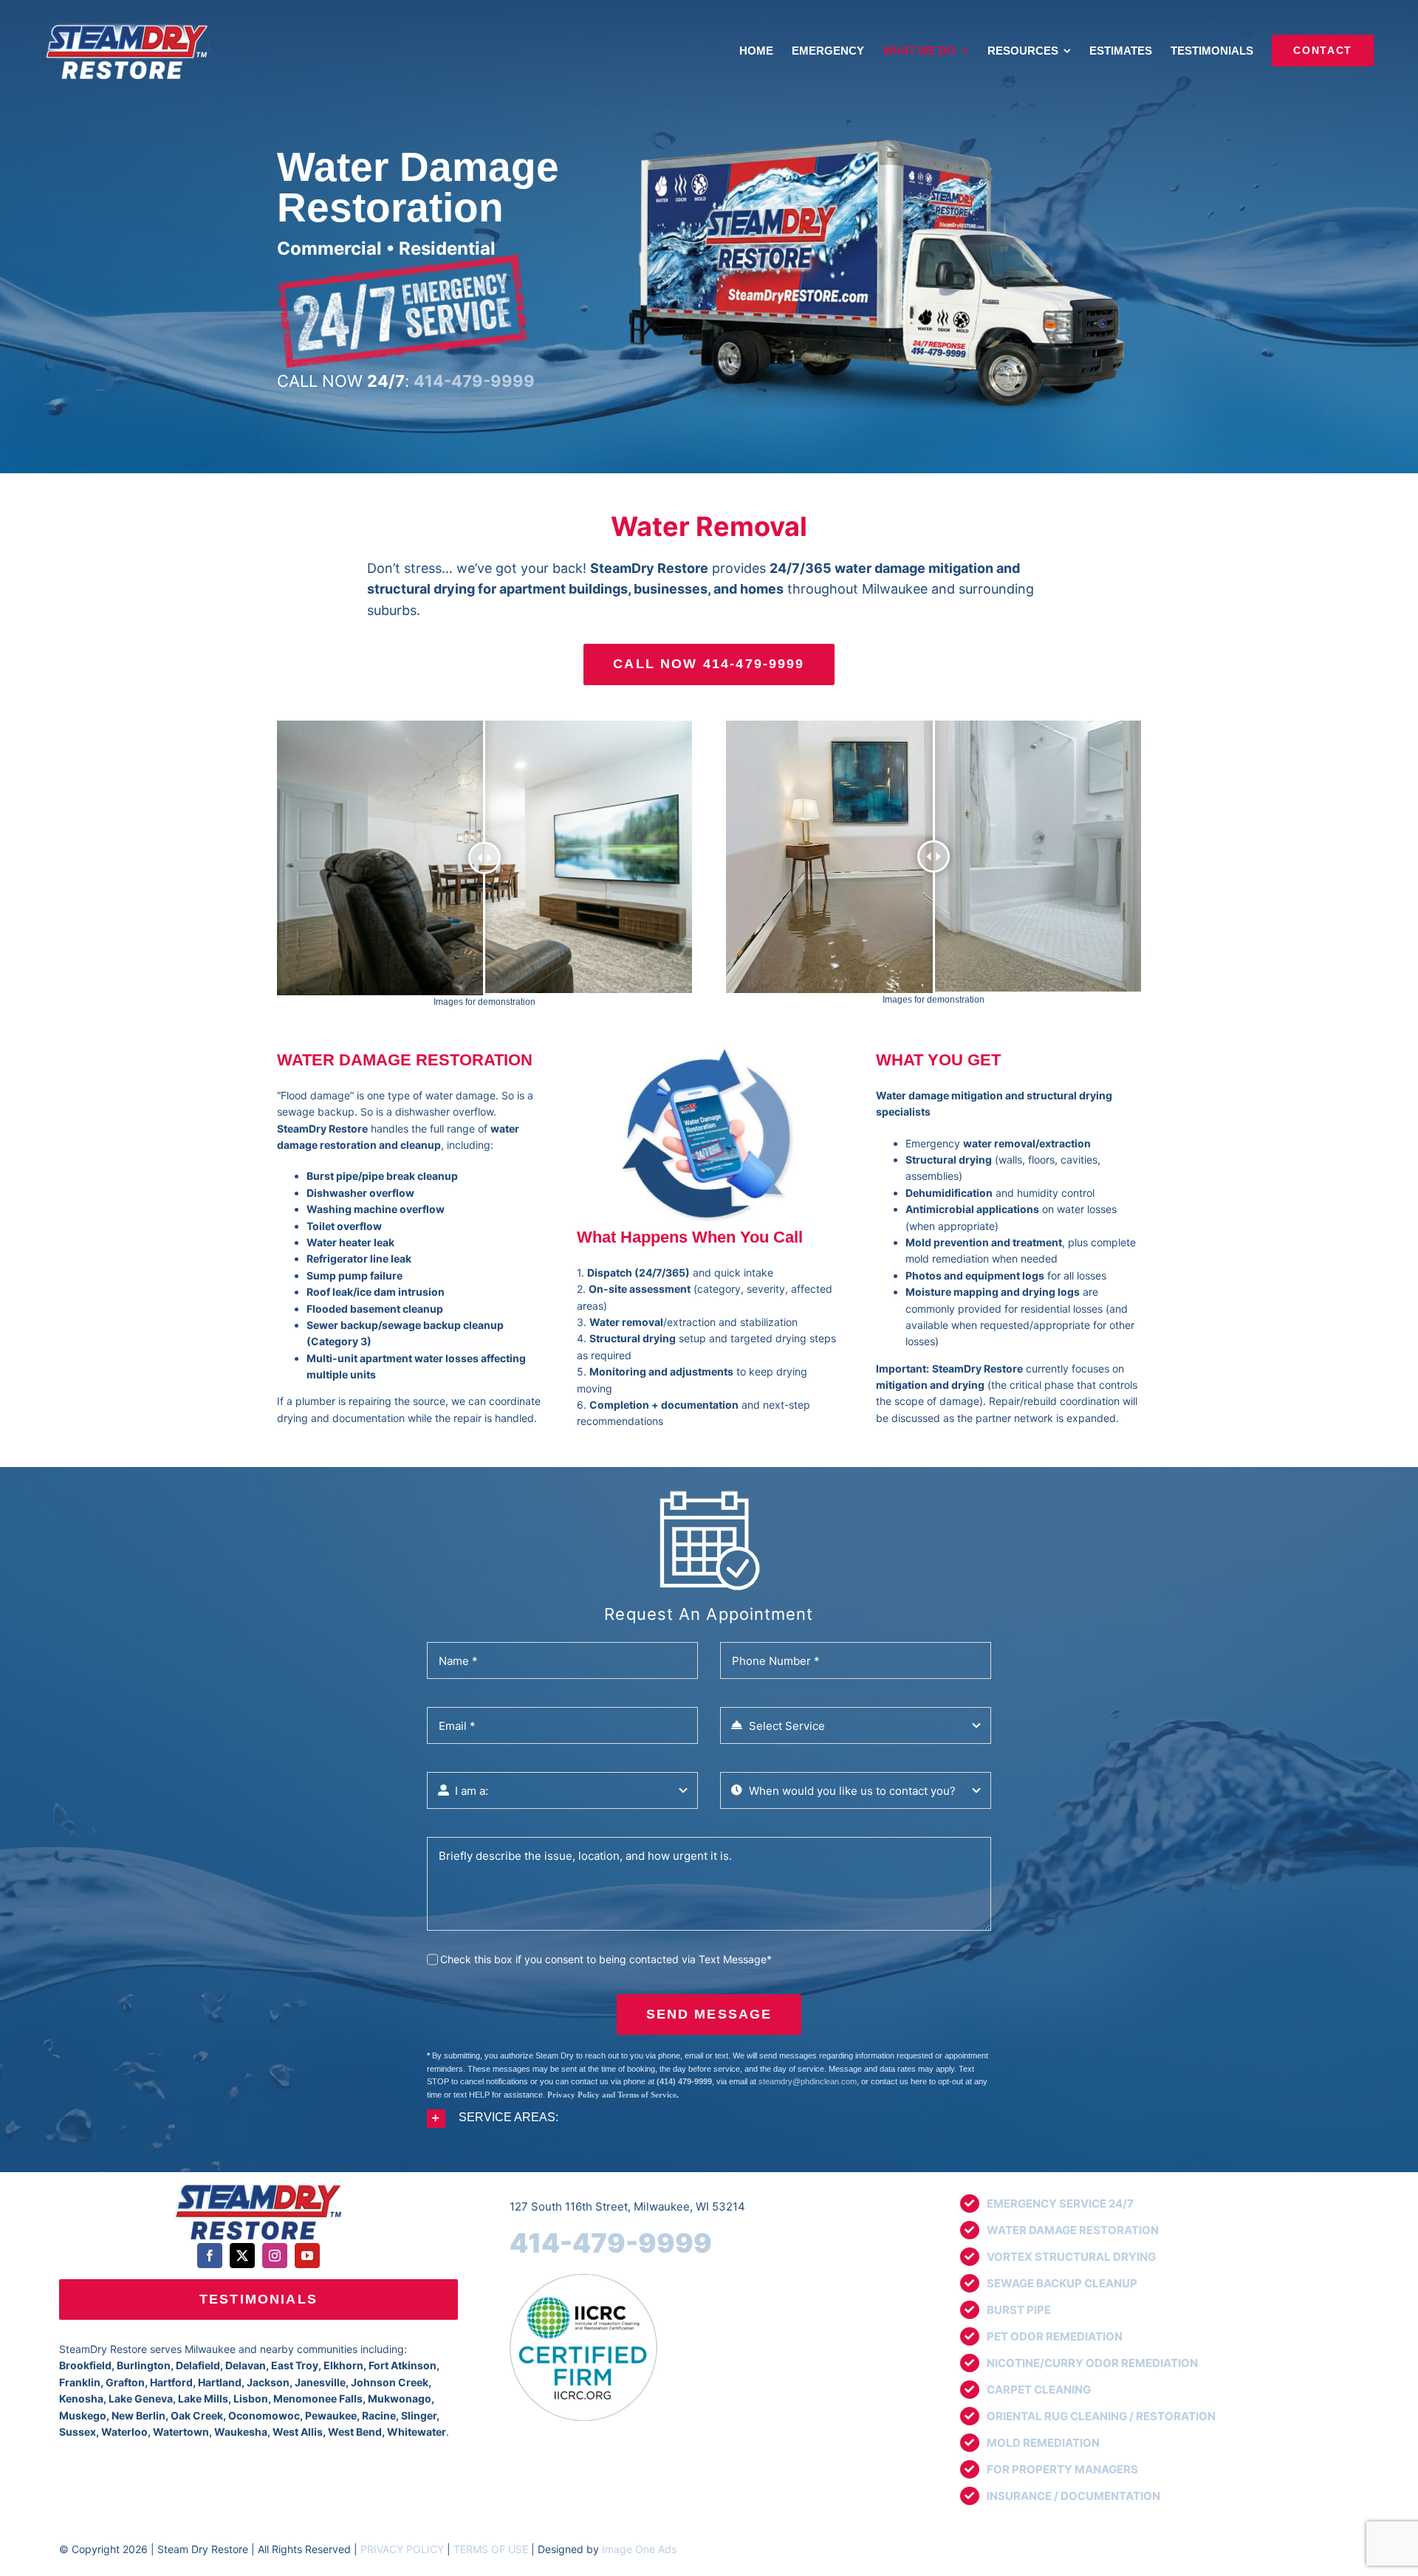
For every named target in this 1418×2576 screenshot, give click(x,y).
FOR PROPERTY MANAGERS (1062, 2469)
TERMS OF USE (491, 2549)
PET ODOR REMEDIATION (1055, 2336)
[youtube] (307, 2256)
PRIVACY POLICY (402, 2549)
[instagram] (275, 2256)
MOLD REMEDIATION (1043, 2443)
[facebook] (210, 2256)
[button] (709, 2119)
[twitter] (242, 2256)
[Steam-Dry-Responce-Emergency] (403, 260)
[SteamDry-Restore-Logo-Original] (258, 2184)
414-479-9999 (611, 2243)
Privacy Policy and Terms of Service (612, 2095)
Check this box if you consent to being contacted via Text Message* (606, 1959)
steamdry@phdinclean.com (808, 2081)
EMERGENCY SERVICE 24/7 (1060, 2204)
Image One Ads (639, 2549)
